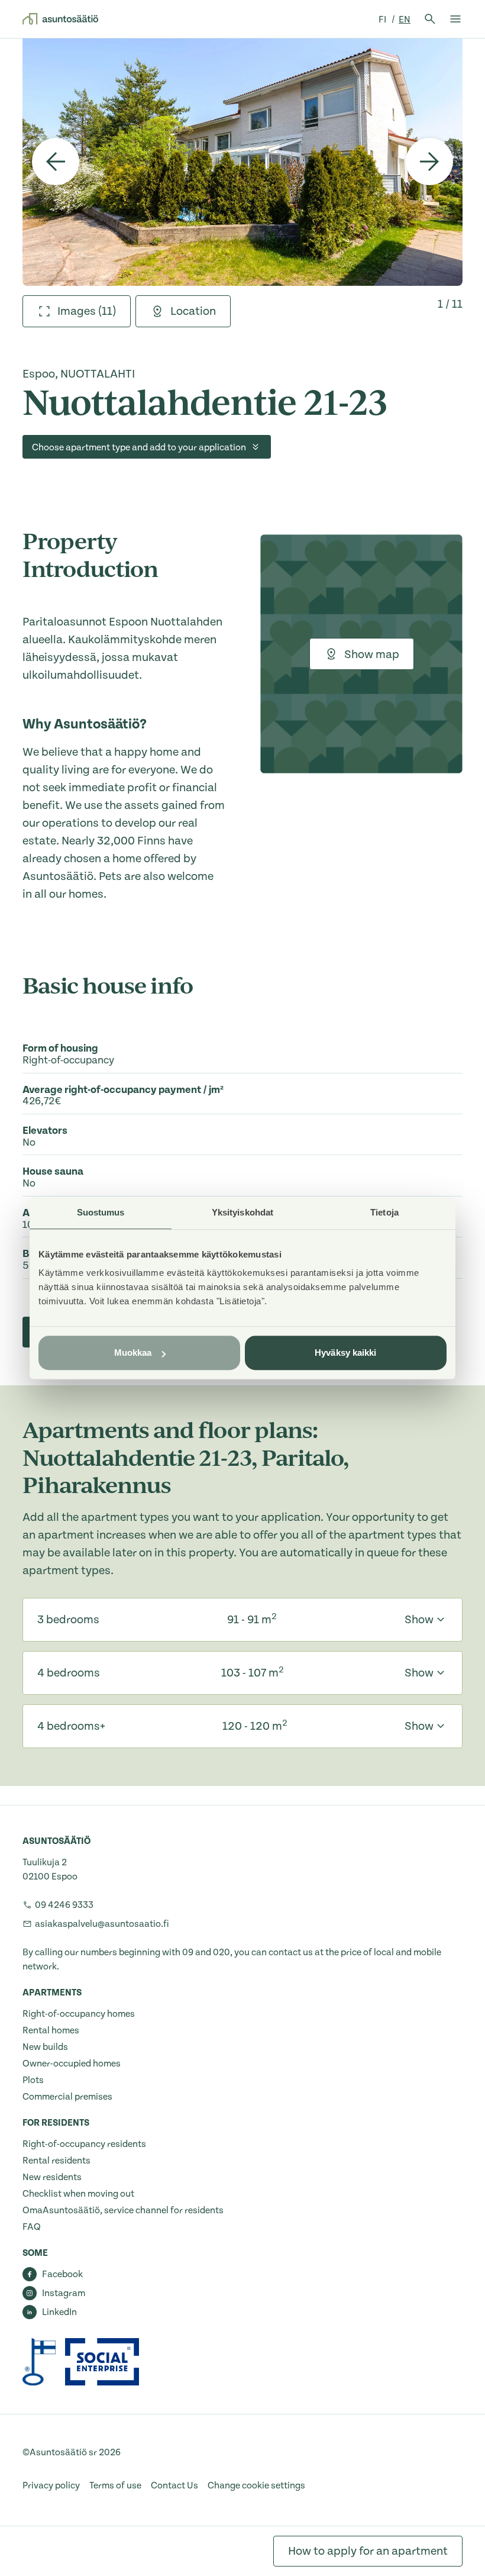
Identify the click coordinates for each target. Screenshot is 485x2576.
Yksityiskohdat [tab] (242, 1212)
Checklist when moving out (78, 2194)
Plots (33, 2080)
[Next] (429, 162)
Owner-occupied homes (72, 2064)
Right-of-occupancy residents (84, 2144)
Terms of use (115, 2485)
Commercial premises (67, 2097)
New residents (52, 2177)
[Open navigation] (455, 19)
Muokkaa (133, 1353)
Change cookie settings (256, 2485)
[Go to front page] (60, 19)
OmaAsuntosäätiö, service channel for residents (123, 2210)
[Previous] (56, 162)
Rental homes (51, 2030)
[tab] (77, 311)
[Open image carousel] (242, 162)
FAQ (32, 2227)
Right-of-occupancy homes (79, 2014)
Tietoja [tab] (384, 1212)
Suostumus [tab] (101, 1212)
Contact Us (174, 2485)
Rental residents (56, 2161)
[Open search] (430, 19)
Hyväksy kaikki (345, 1353)
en (405, 20)
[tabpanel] (242, 162)
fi (383, 20)
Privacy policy (51, 2485)
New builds (45, 2047)
